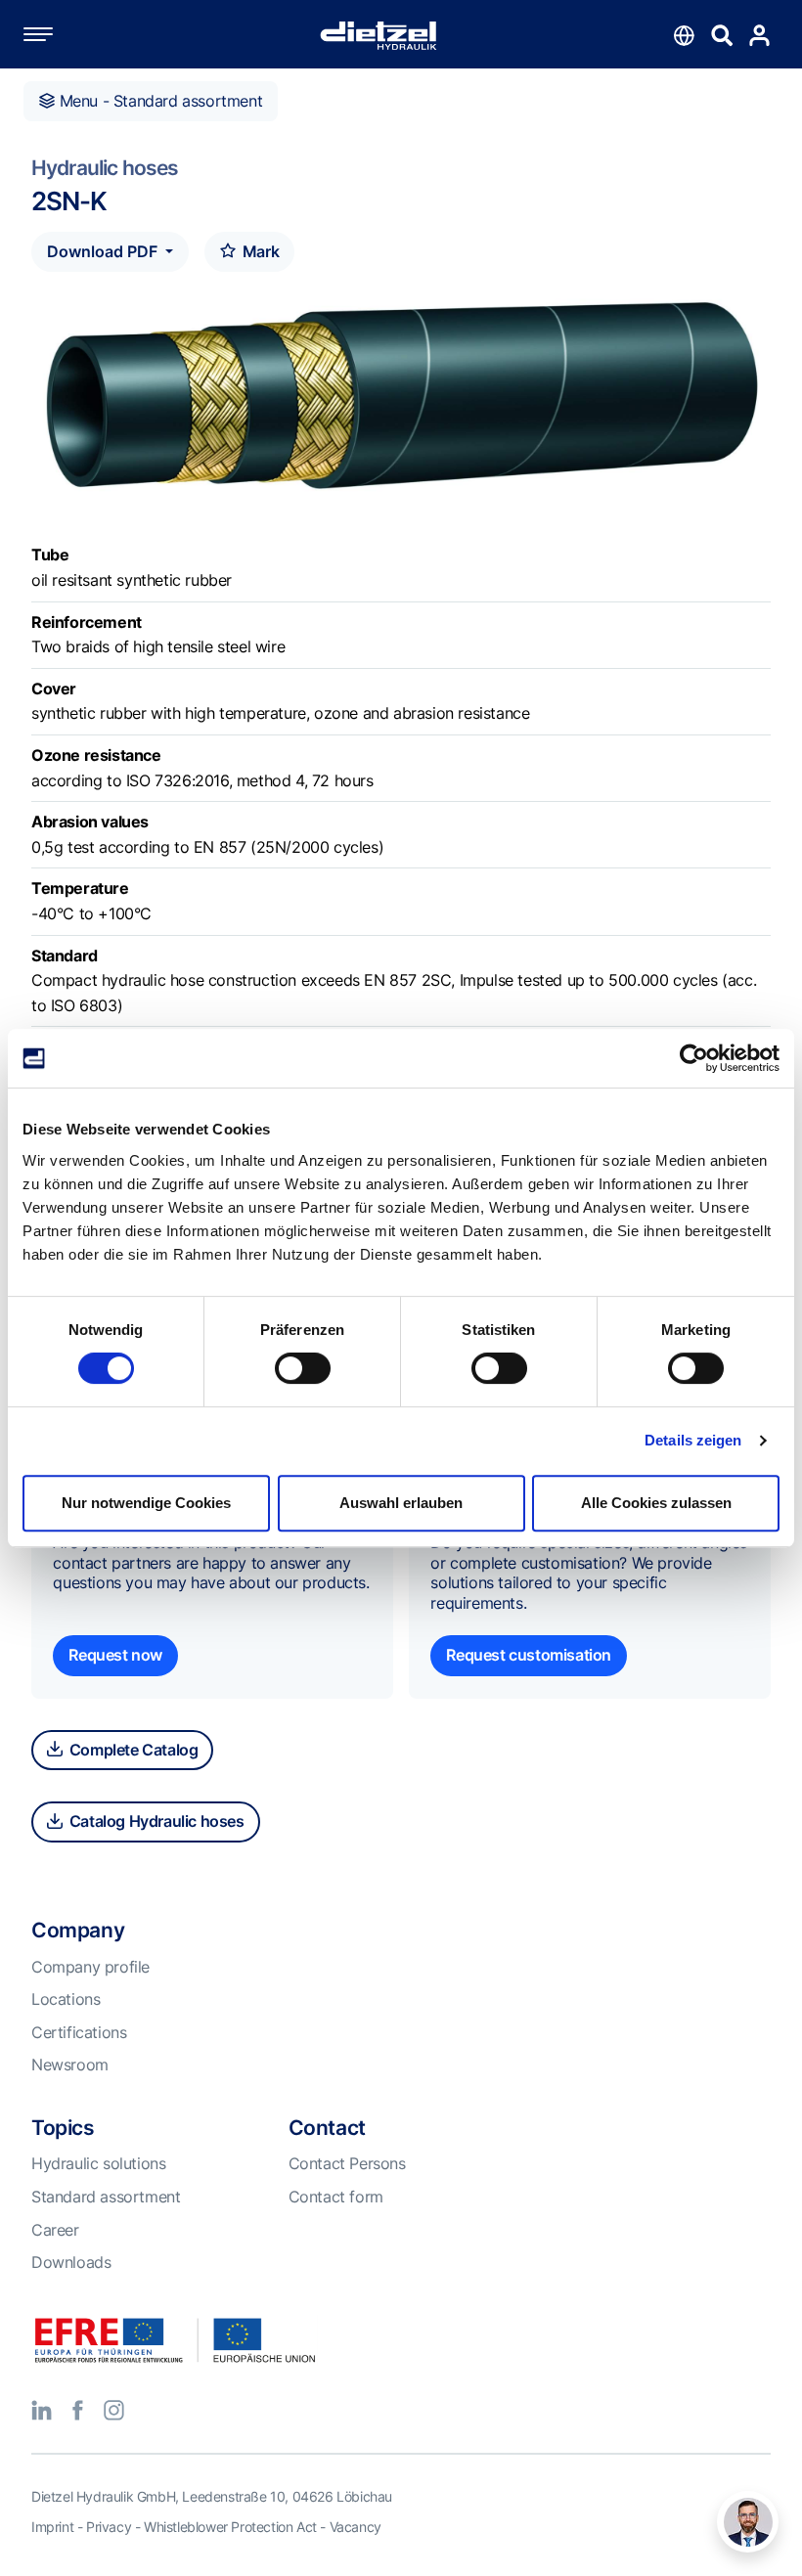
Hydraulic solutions (98, 2163)
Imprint (52, 2527)
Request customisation (529, 1655)
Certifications (79, 2032)
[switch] (303, 1368)
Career (55, 2230)
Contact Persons (347, 2163)
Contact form (336, 2197)
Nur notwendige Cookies (146, 1503)
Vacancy (356, 2527)
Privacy (109, 2527)
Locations (66, 1999)
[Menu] (58, 34)
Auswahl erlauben (401, 1503)
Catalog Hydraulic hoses (155, 1821)
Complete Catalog (132, 1750)
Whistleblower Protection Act (230, 2527)
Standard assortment (106, 2197)
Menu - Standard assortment (158, 101)
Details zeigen (693, 1440)
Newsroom (70, 2065)
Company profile (90, 1967)
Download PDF (104, 251)
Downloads (71, 2262)
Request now (115, 1655)
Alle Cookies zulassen (656, 1503)
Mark (259, 251)
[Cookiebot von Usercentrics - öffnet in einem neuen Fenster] (694, 1058)
